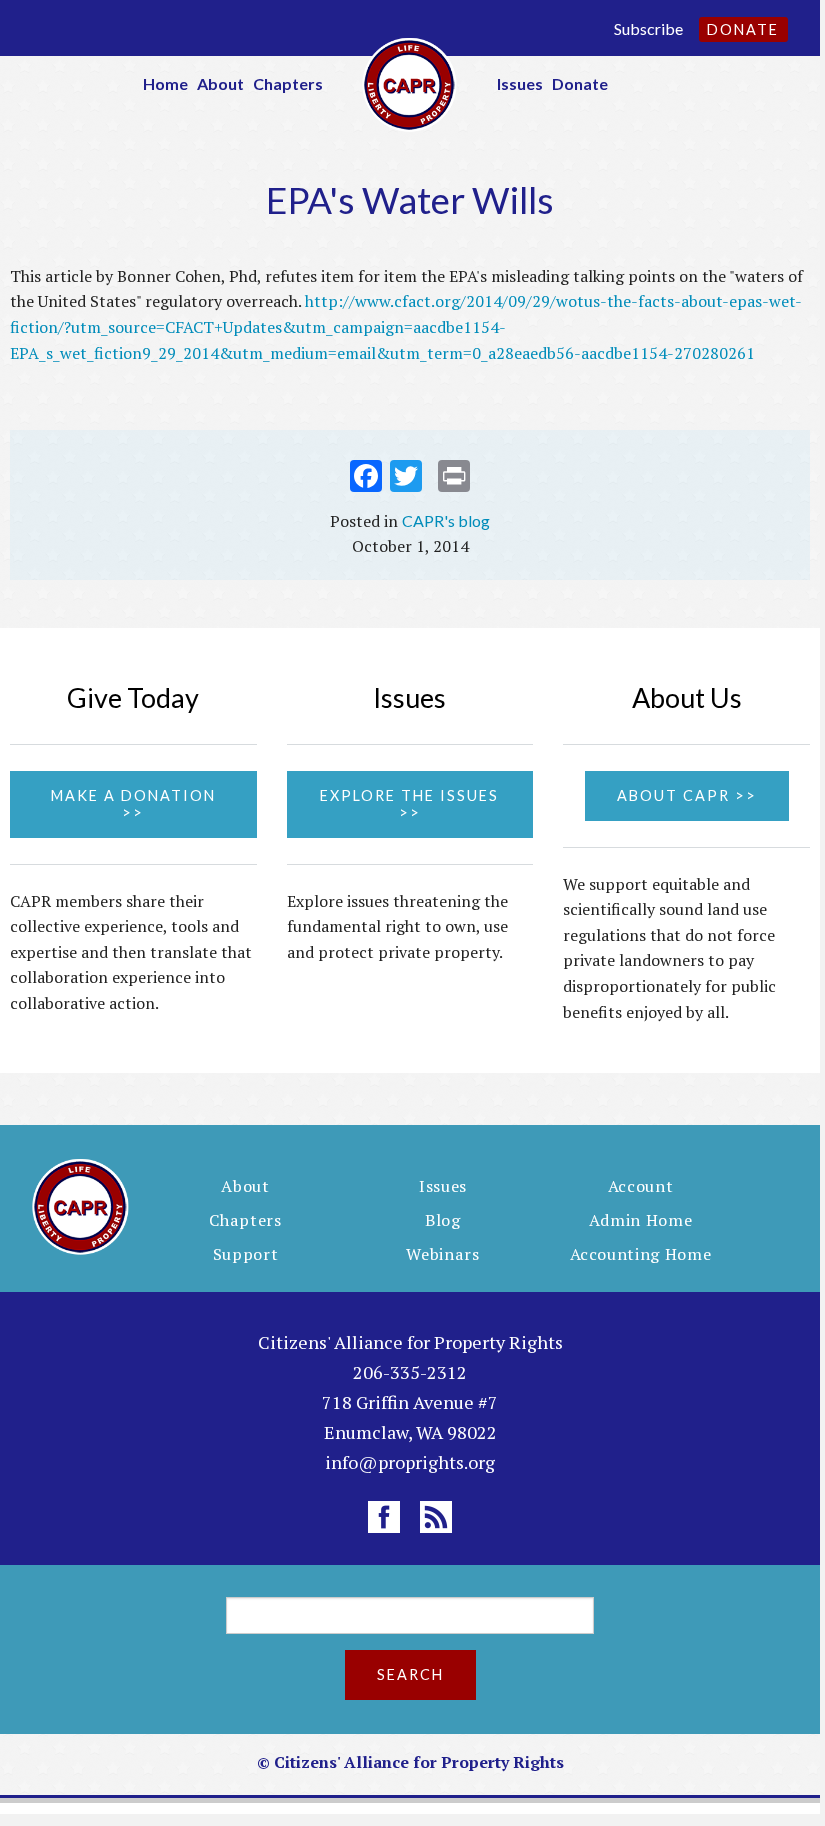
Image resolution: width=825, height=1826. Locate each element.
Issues (520, 83)
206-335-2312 (410, 1372)
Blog (443, 1220)
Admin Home (641, 1220)
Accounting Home (641, 1254)
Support (246, 1254)
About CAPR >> (687, 795)
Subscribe (648, 28)
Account (641, 1186)
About (220, 83)
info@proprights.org (410, 1462)
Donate (743, 29)
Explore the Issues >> (409, 804)
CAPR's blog (446, 520)
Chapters (288, 83)
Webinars (442, 1254)
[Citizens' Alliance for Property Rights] (410, 82)
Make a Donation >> (133, 804)
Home (165, 83)
